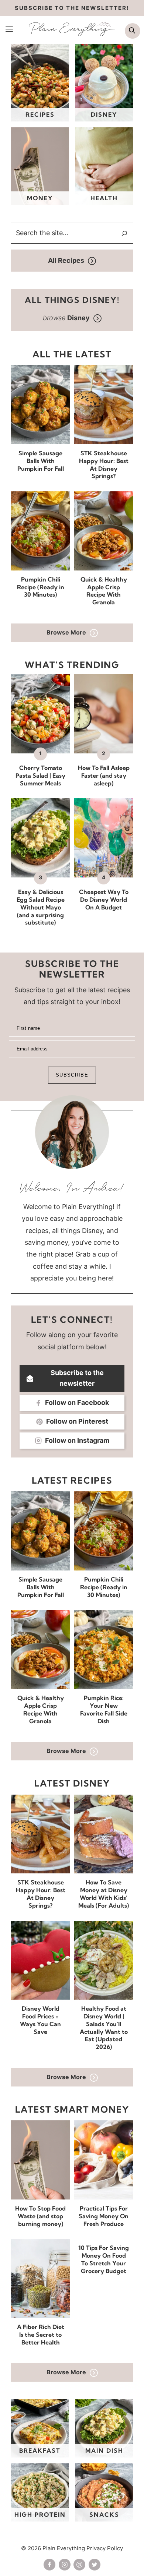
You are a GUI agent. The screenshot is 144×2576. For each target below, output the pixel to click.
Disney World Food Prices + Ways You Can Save (40, 2020)
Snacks (104, 2515)
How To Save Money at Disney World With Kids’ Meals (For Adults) (104, 1894)
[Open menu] (9, 29)
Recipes (40, 114)
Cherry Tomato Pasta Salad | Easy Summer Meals (40, 775)
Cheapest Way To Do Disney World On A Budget (104, 900)
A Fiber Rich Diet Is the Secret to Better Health (41, 2335)
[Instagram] (65, 2565)
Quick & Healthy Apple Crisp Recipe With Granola (104, 591)
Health (104, 198)
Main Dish (104, 2450)
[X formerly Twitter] (95, 2565)
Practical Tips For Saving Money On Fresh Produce (104, 2216)
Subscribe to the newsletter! (72, 8)
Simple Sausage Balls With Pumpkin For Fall (41, 461)
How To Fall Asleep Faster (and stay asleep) (104, 775)
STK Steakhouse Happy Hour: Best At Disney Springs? (104, 464)
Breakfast (40, 2450)
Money (40, 198)
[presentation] (40, 405)
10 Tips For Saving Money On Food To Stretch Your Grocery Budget (104, 2259)
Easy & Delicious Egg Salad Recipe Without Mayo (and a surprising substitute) (41, 907)
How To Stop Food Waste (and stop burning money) (40, 2216)
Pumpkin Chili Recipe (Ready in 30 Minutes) (41, 587)
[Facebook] (49, 2565)
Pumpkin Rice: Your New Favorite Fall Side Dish (104, 1709)
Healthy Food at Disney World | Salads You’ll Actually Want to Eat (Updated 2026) (104, 2028)
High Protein (40, 2515)
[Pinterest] (79, 2565)
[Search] (125, 233)
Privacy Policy (105, 2548)
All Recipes (66, 260)
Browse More (66, 632)
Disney (104, 114)
